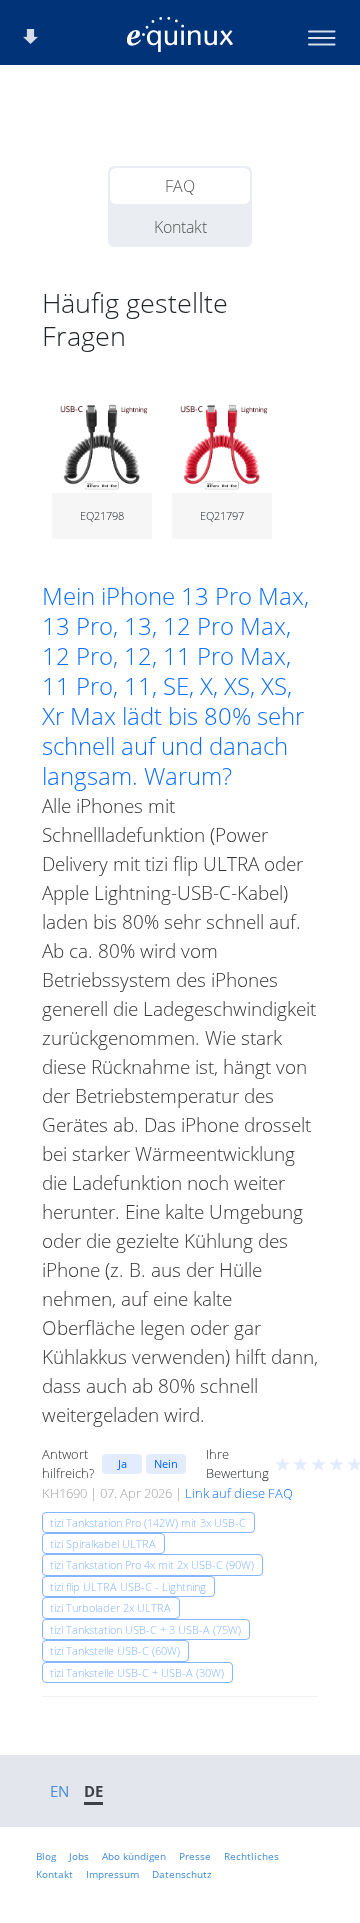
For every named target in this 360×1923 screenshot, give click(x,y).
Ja (122, 1463)
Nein (166, 1463)
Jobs (79, 1856)
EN (59, 1791)
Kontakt (180, 227)
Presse (195, 1856)
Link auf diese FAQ (239, 1493)
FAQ (180, 186)
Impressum (112, 1874)
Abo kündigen (134, 1856)
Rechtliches (251, 1856)
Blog (46, 1856)
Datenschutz (182, 1874)
